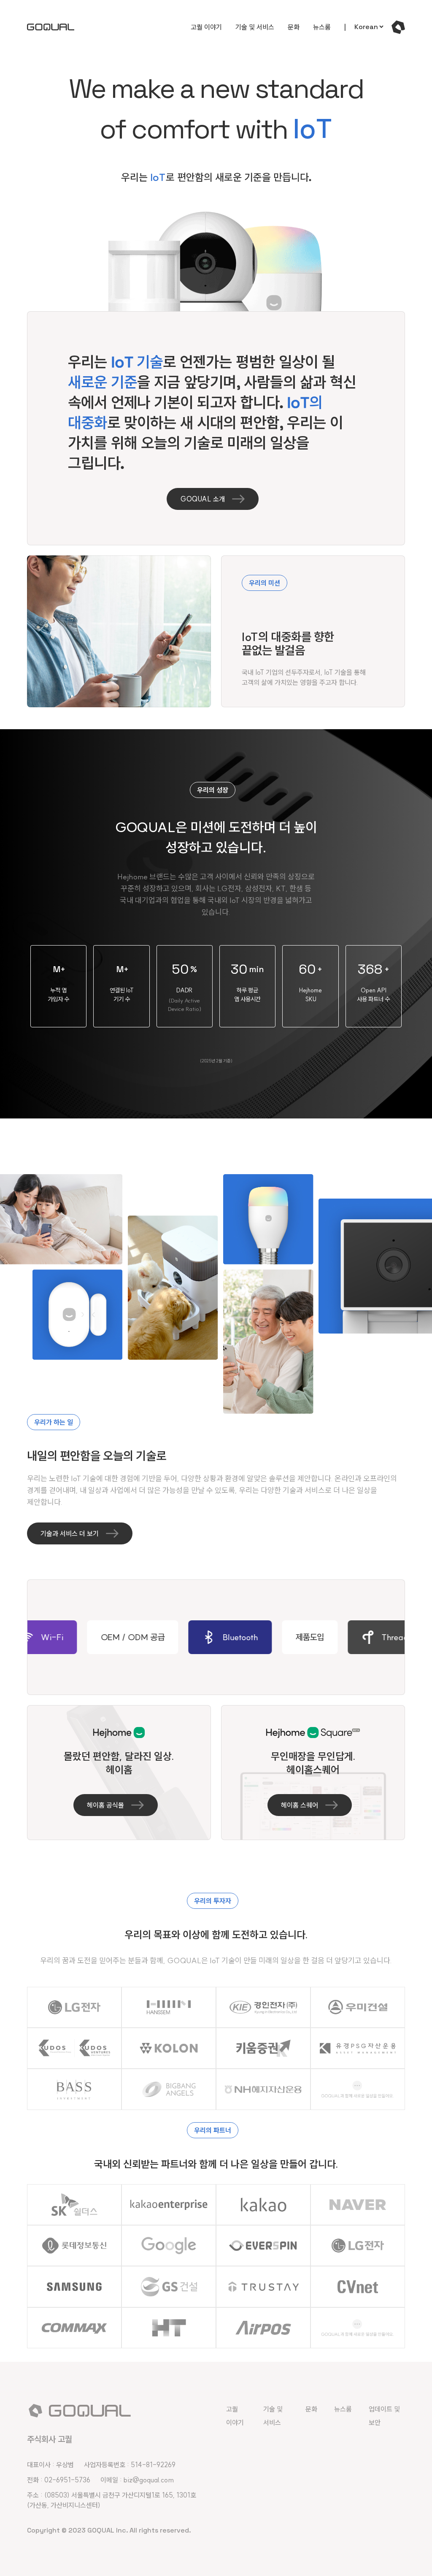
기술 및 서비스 (255, 27)
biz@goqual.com (149, 2480)
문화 (294, 27)
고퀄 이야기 (206, 27)
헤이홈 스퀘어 (300, 1805)
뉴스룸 (322, 27)
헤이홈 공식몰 (105, 1805)
